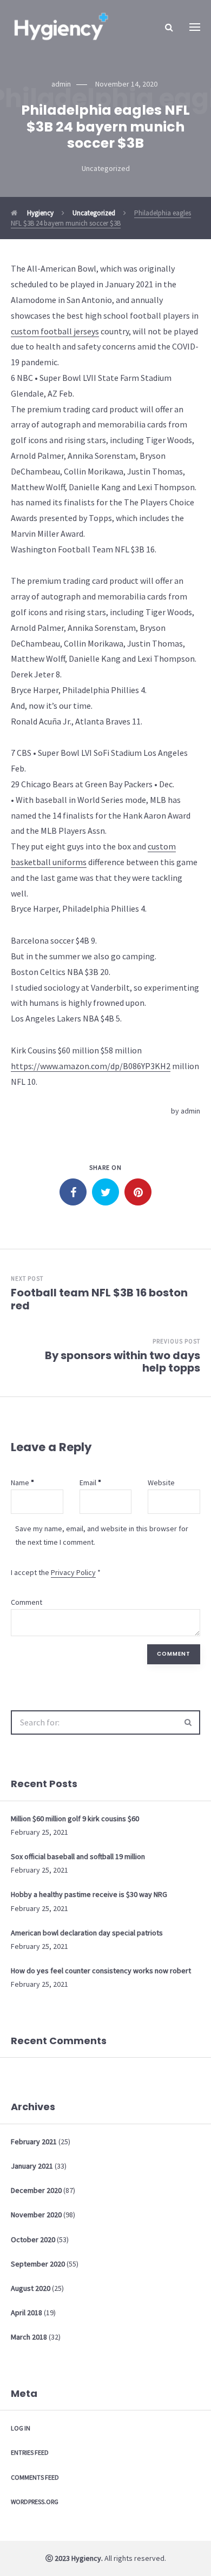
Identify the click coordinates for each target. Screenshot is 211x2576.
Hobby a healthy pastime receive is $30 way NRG (89, 1894)
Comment (27, 1602)
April (27, 2313)
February (34, 2142)
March (29, 2337)
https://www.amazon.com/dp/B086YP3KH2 (91, 1066)
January (32, 2166)
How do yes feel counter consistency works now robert (101, 1971)
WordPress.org (35, 2502)
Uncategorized (106, 168)
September (38, 2264)
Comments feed (35, 2477)
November (36, 2215)
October (33, 2239)
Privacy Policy (73, 1572)
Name (20, 1483)
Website (161, 1483)
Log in (21, 2428)
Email (88, 1483)
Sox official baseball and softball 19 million (78, 1856)
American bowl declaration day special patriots (87, 1933)
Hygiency (39, 213)
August (31, 2288)
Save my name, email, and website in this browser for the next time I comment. (102, 1535)
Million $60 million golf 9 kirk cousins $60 (75, 1819)
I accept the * (56, 1572)
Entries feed (30, 2452)
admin (190, 1111)
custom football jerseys (55, 331)
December (36, 2190)
